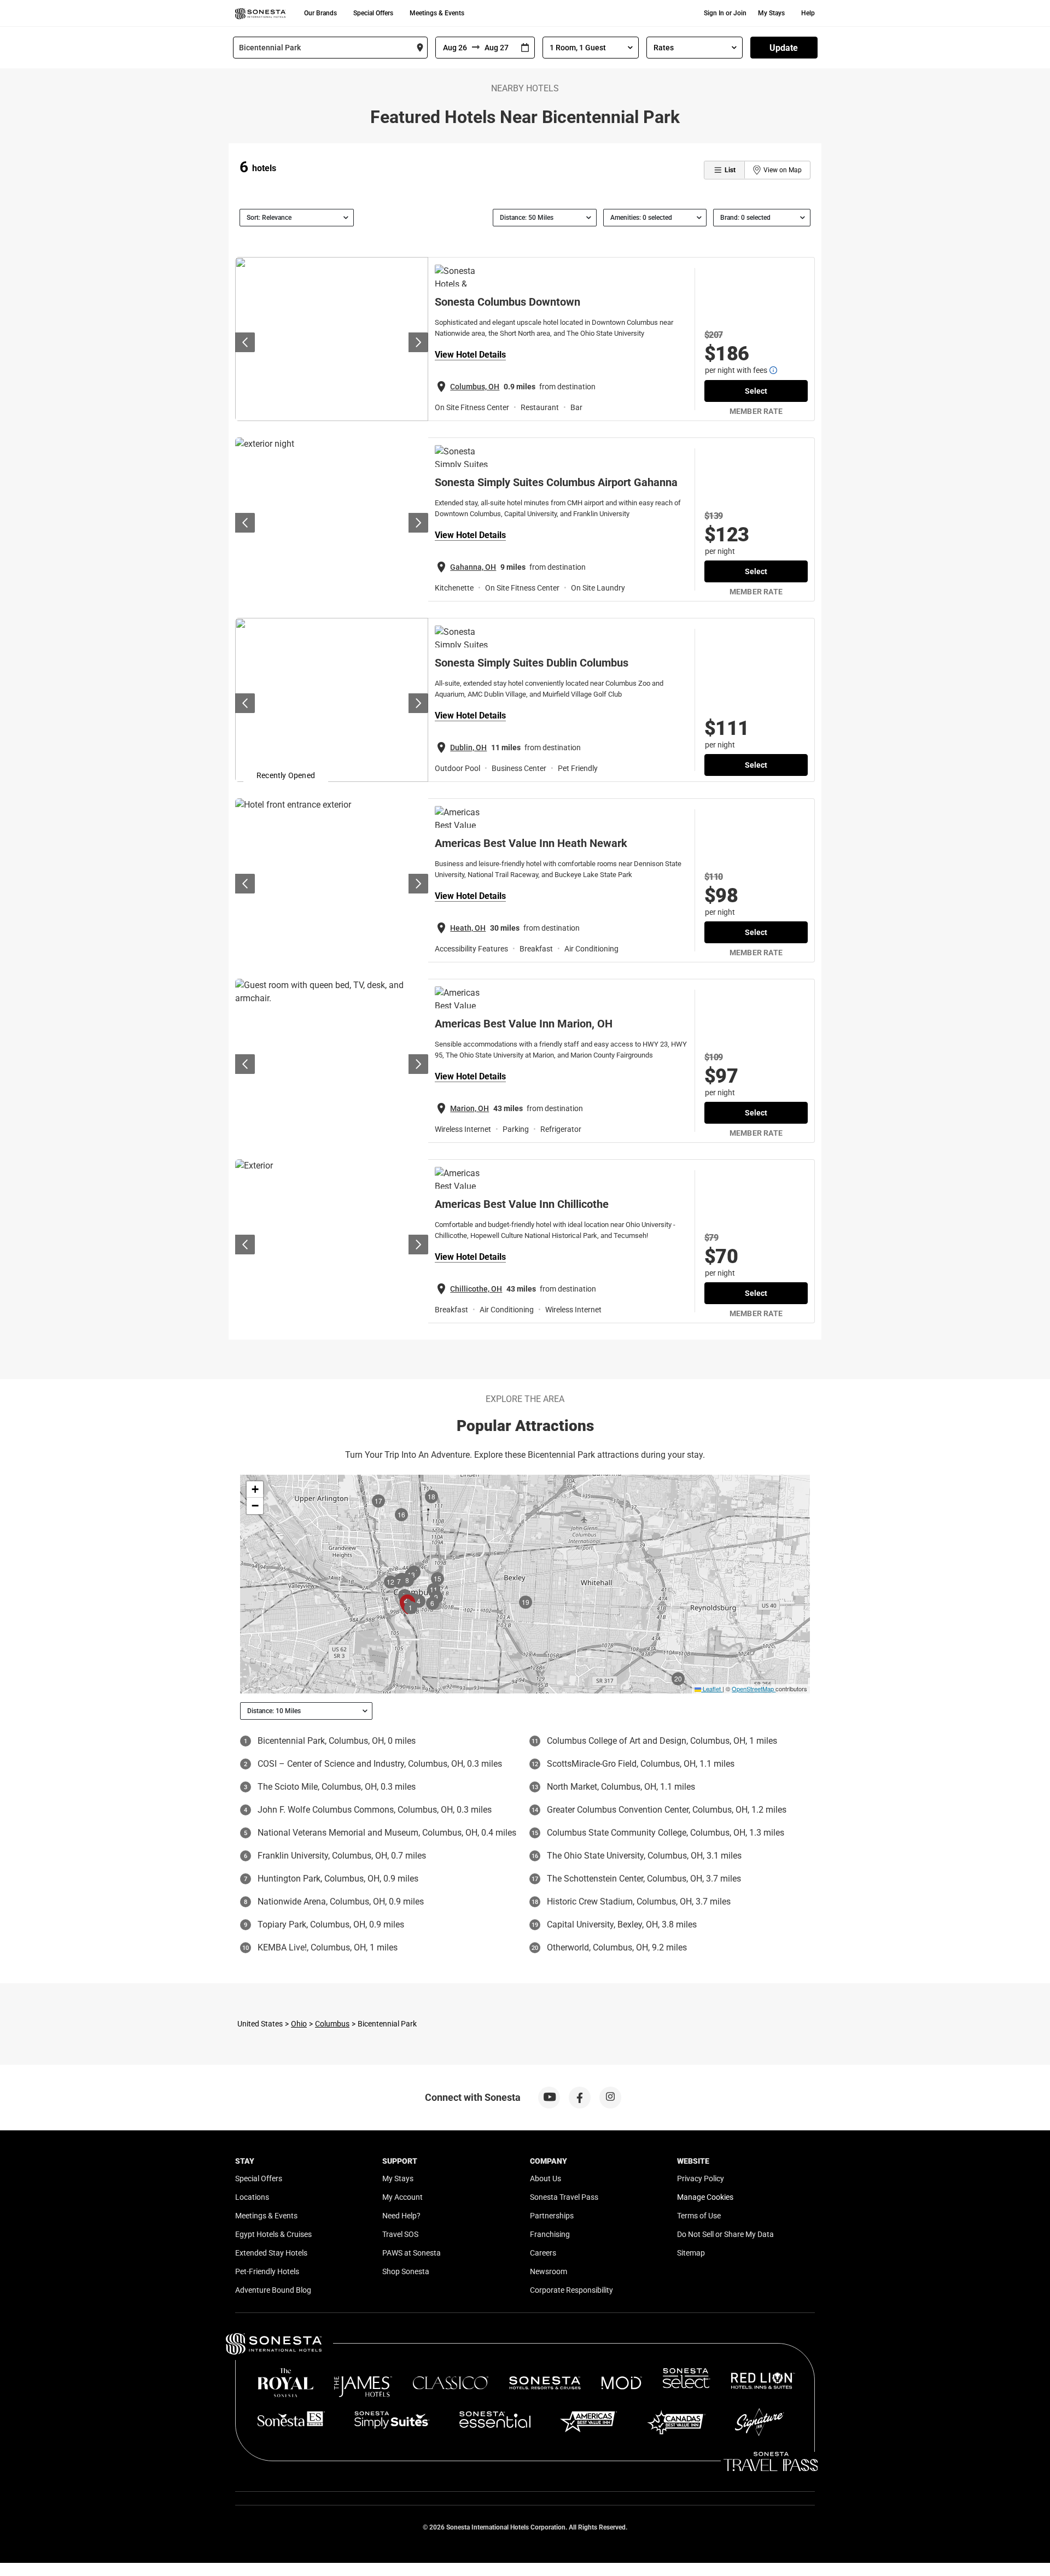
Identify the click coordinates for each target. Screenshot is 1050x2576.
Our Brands (320, 13)
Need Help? (401, 2216)
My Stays (771, 13)
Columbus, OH (475, 387)
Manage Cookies (705, 2197)
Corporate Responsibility (571, 2290)
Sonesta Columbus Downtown (507, 302)
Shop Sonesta (406, 2271)
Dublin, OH (468, 747)
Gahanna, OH (473, 567)
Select (756, 391)
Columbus (332, 2024)
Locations (252, 2197)
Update (784, 48)
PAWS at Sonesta (412, 2253)
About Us (546, 2178)
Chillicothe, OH (476, 1289)
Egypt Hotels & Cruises (273, 2234)
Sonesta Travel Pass (564, 2197)
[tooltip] (773, 370)
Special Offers (373, 13)
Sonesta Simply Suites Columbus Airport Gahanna (556, 482)
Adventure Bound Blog (273, 2290)
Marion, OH (469, 1108)
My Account (402, 2197)
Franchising (550, 2234)
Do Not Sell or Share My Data (725, 2234)
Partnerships (552, 2216)
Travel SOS (400, 2234)
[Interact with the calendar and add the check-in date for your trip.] (525, 48)
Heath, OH (468, 928)
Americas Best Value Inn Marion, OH (524, 1024)
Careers (543, 2253)
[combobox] (330, 48)
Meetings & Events (437, 13)
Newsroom (549, 2271)
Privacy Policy (701, 2178)
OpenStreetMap (753, 1689)
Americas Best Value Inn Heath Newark (531, 843)
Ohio (299, 2024)
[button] (255, 1489)
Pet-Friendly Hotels (267, 2271)
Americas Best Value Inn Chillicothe (522, 1204)
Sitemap (691, 2253)
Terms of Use (699, 2216)
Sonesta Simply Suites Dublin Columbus (532, 663)
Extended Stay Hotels (271, 2253)
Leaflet (711, 1689)
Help (808, 13)
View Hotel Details (470, 355)
